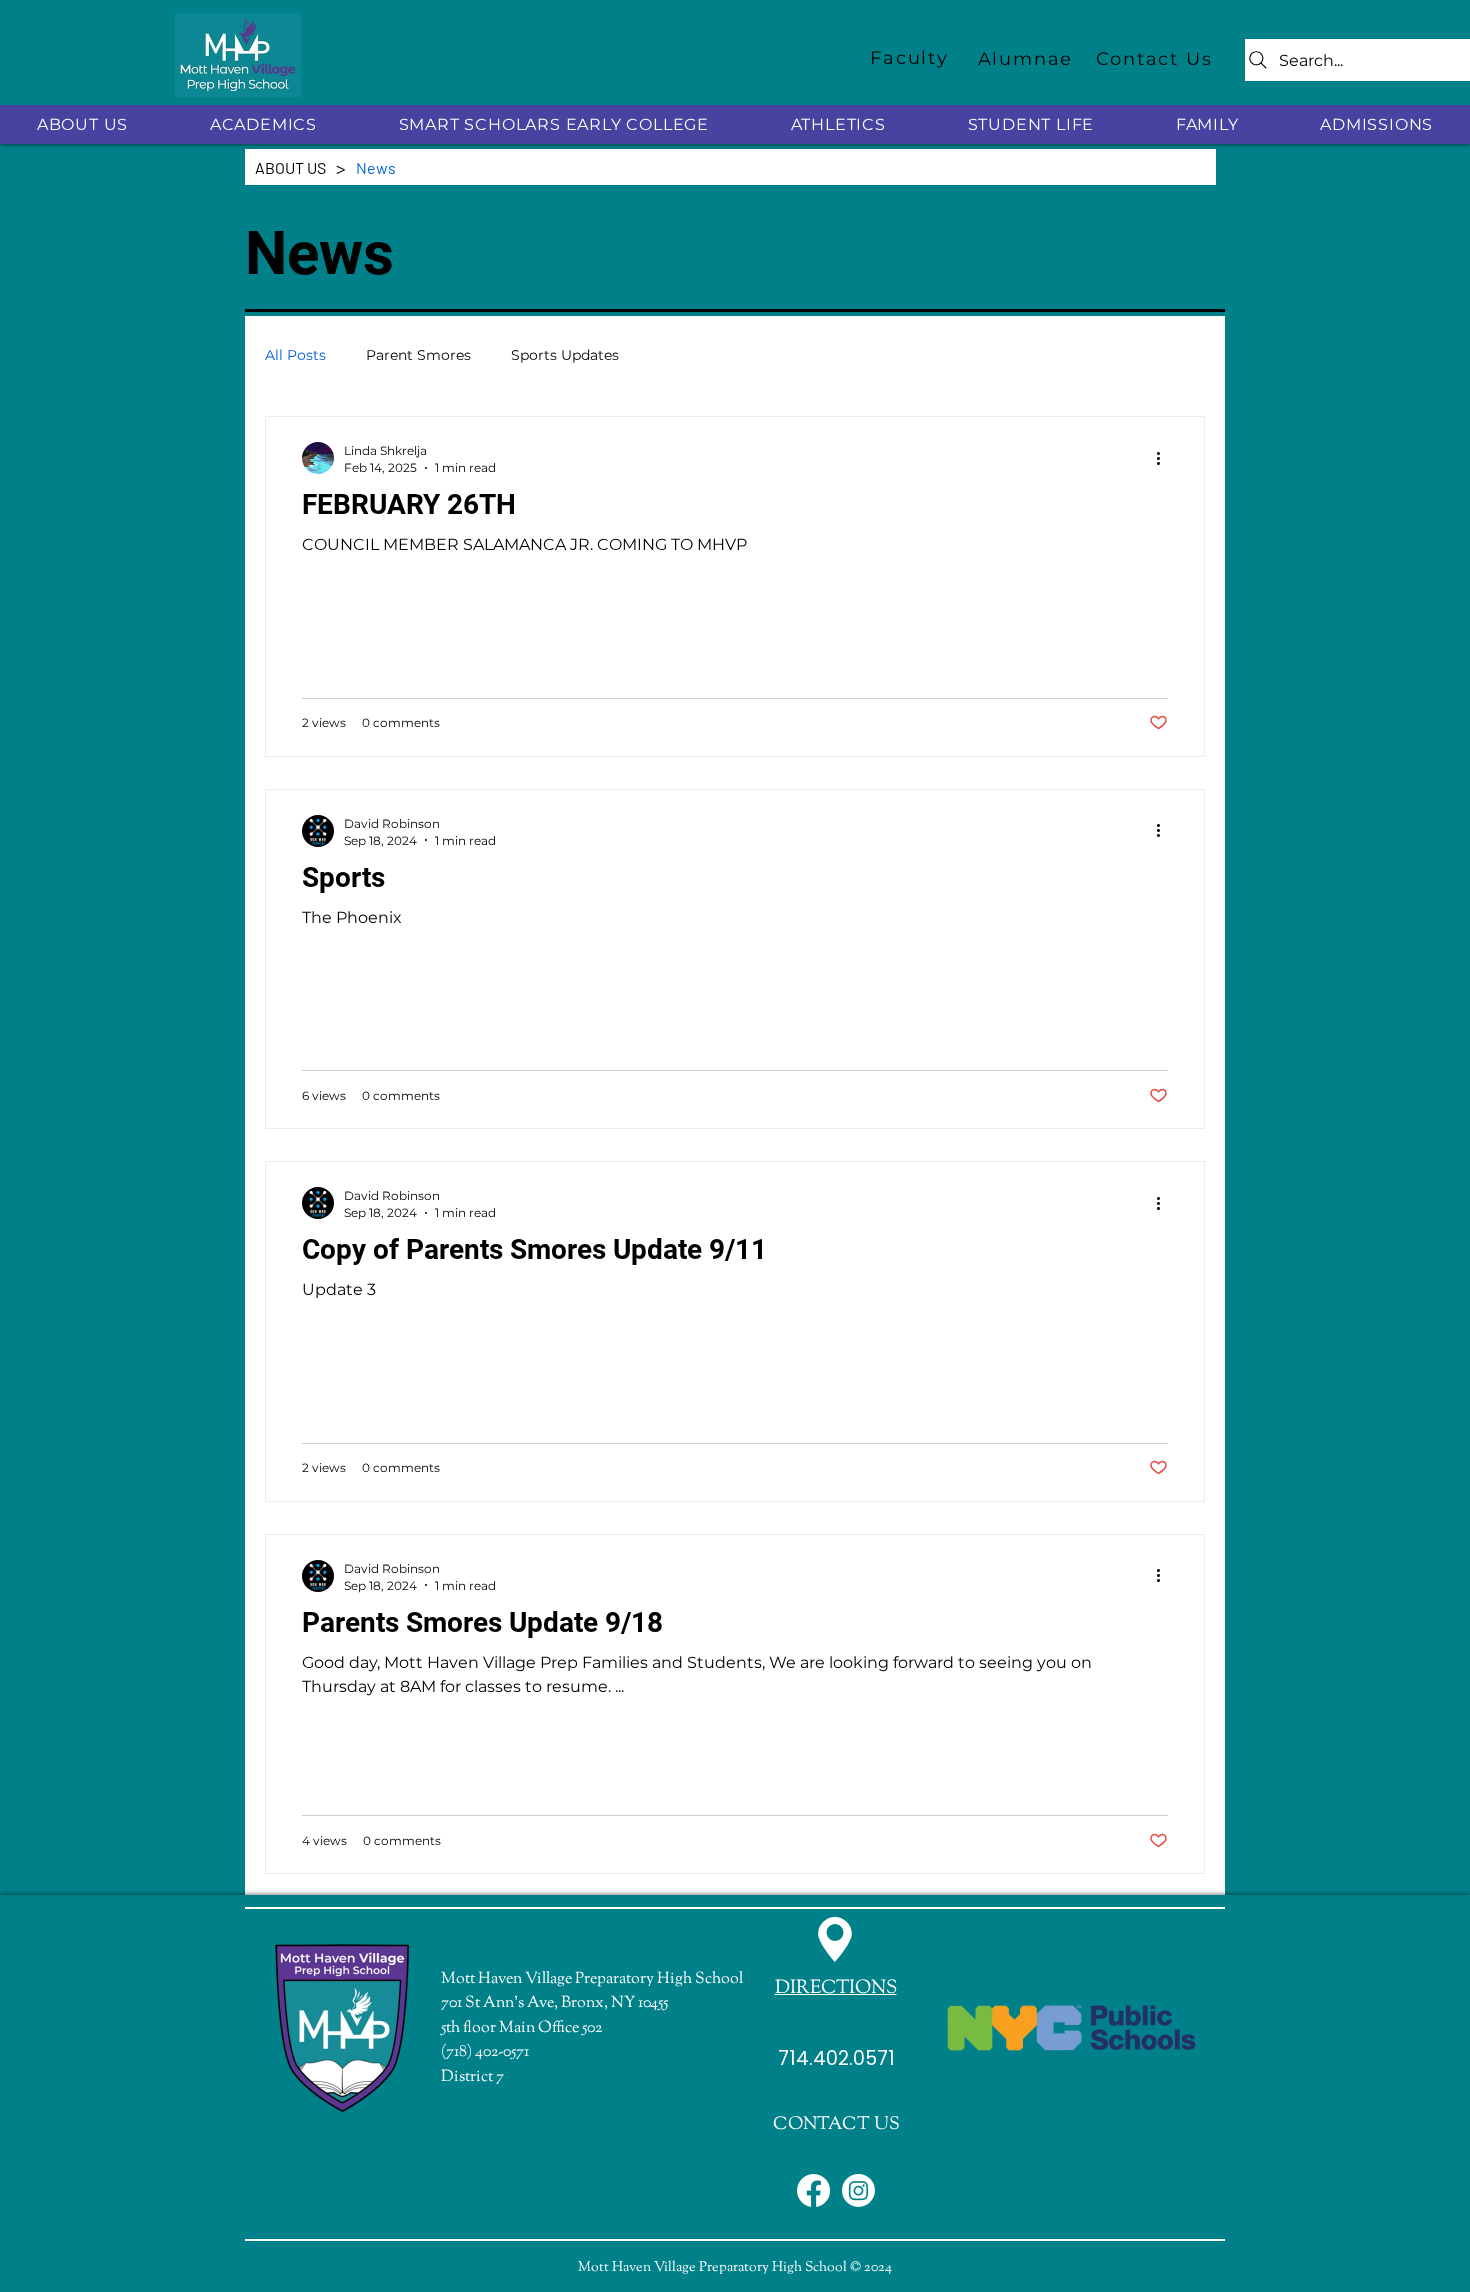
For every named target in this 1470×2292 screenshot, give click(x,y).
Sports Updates (565, 355)
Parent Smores (418, 355)
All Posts (295, 355)
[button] (82, 124)
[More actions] (1165, 458)
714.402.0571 (836, 2058)
